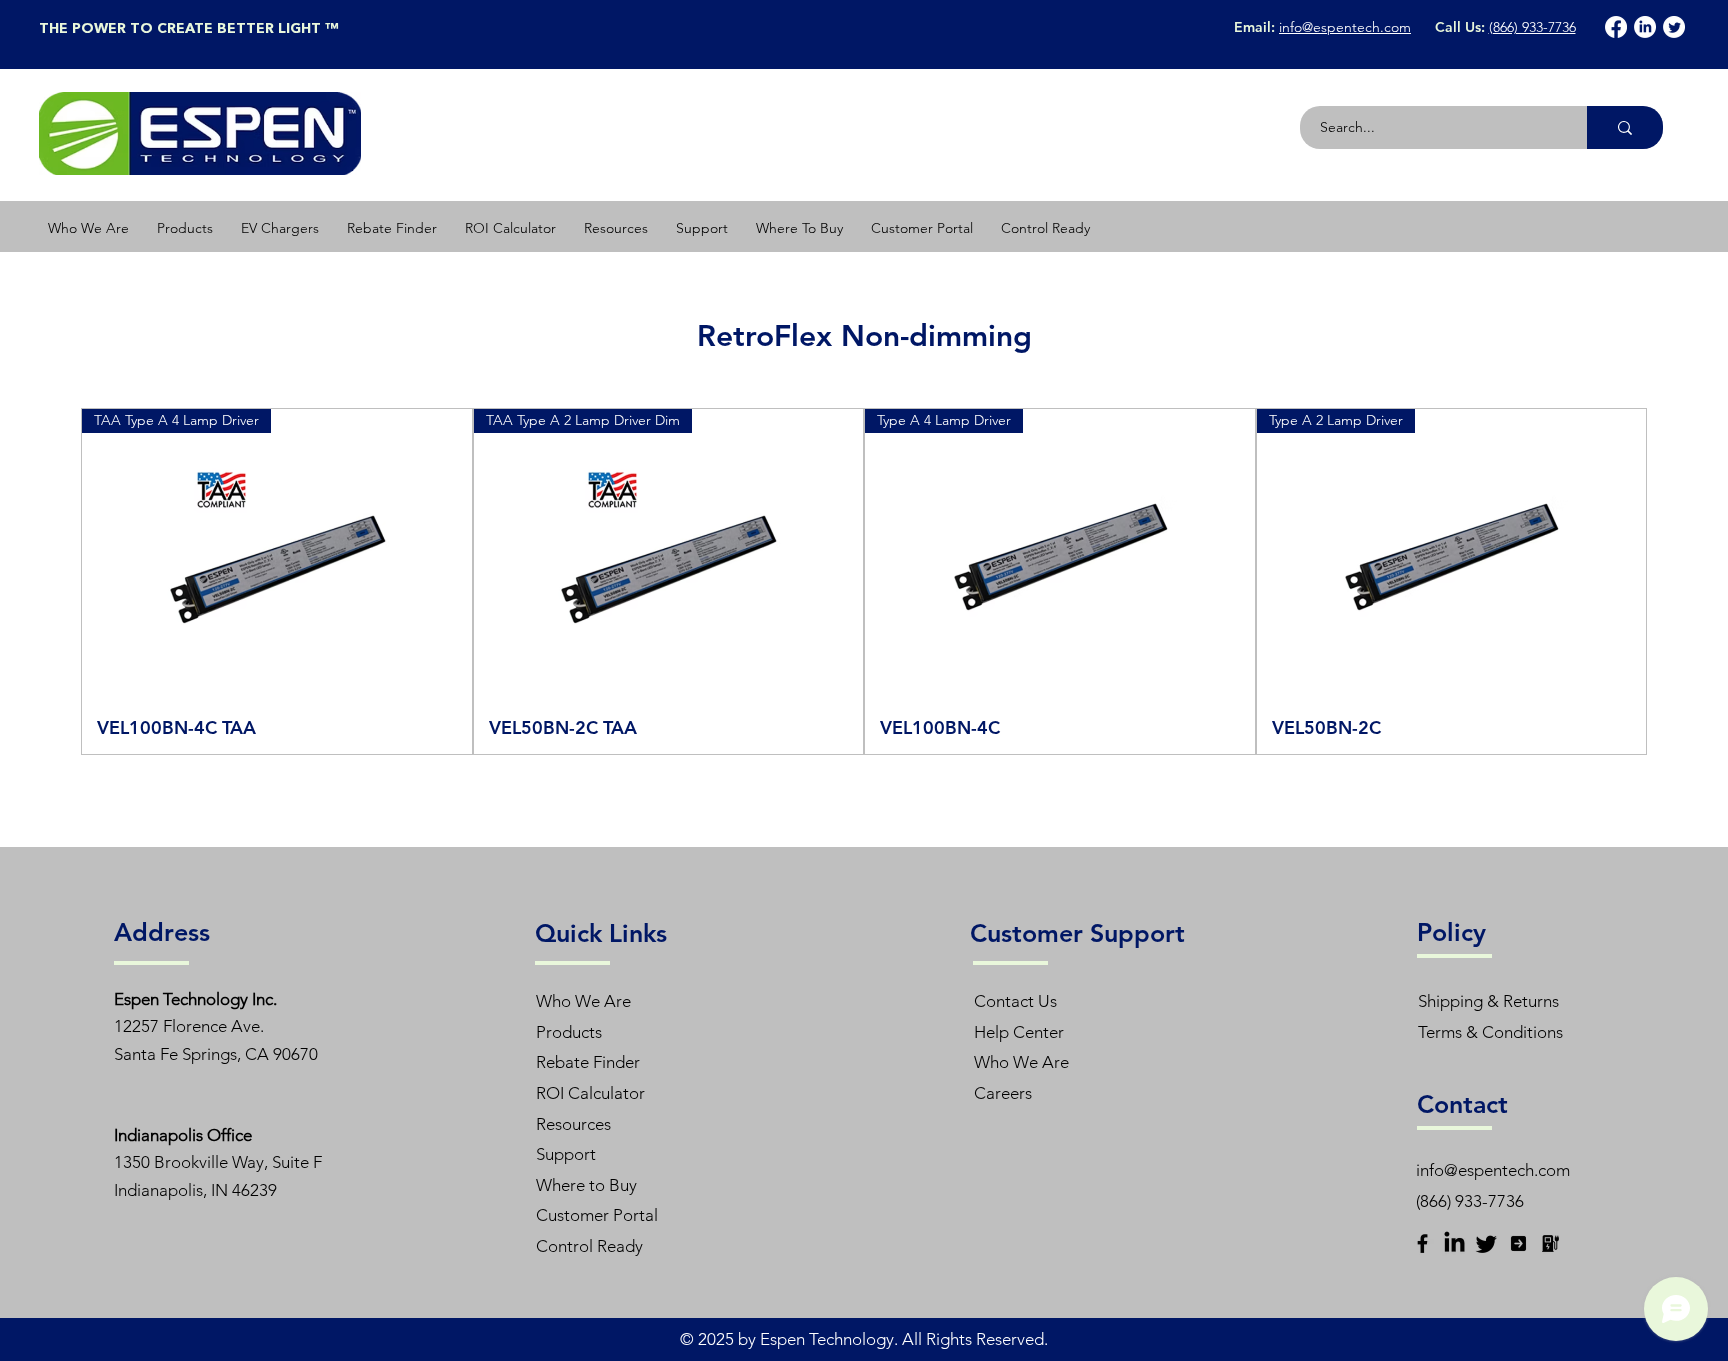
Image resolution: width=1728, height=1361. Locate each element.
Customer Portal (597, 1215)
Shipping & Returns (1488, 1001)
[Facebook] (1616, 27)
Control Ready (589, 1246)
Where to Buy (586, 1185)
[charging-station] (1550, 1243)
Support (566, 1154)
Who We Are (583, 1001)
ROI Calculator (590, 1093)
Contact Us (1015, 1001)
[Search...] (1625, 127)
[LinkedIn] (1645, 27)
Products (569, 1032)
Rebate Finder (588, 1062)
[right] (1518, 1243)
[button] (185, 228)
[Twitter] (1674, 27)
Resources (573, 1124)
